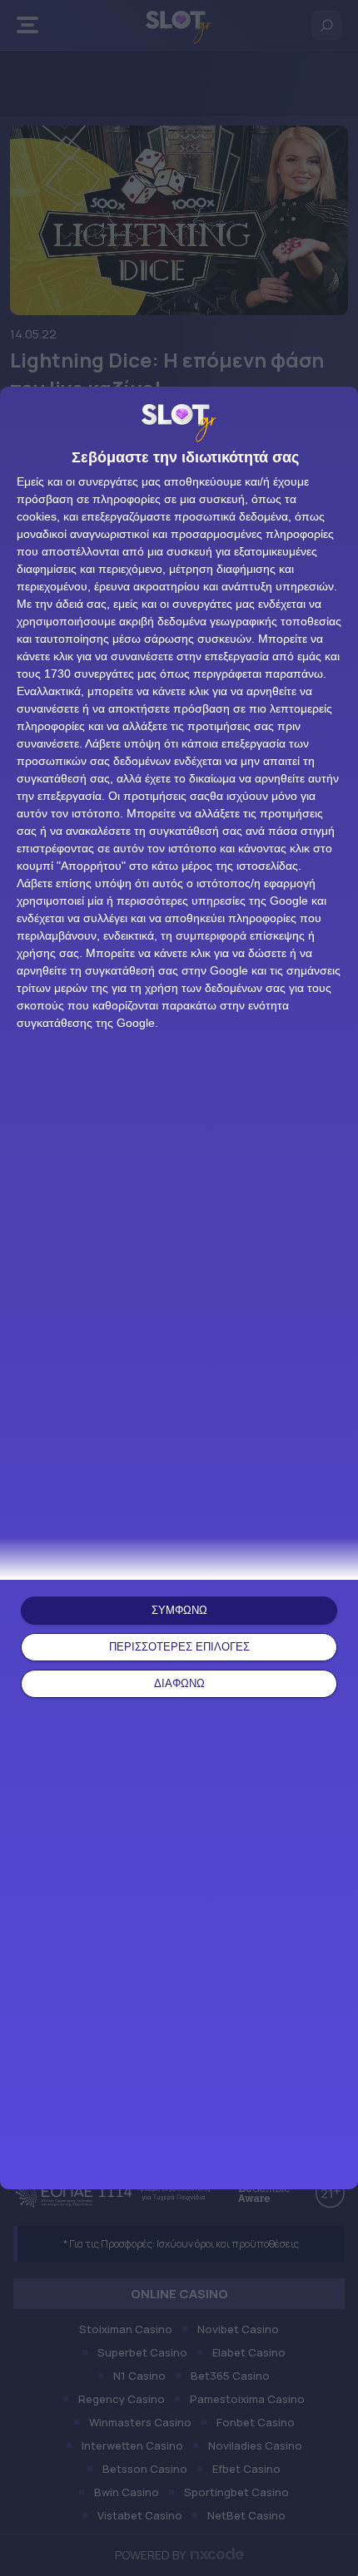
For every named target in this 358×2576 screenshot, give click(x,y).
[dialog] (179, 1288)
